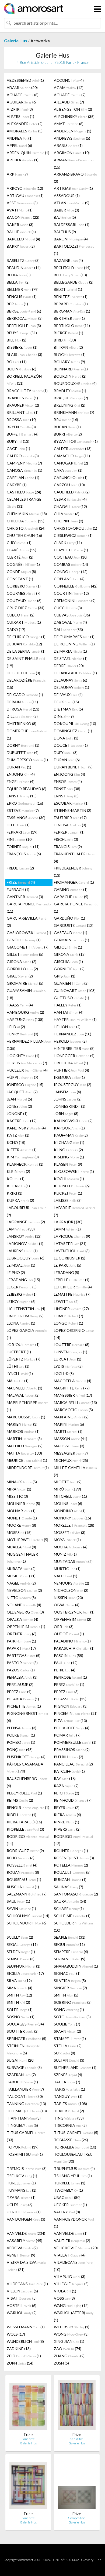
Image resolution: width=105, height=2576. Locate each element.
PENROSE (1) (70, 1677)
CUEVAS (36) (72, 615)
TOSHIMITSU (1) (25, 2154)
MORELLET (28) (74, 1525)
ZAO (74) (68, 2349)
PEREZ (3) (66, 1692)
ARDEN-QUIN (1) (28, 153)
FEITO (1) (18, 825)
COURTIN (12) (71, 593)
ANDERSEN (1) (73, 131)
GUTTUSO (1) (71, 998)
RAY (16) (65, 1778)
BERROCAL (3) (25, 318)
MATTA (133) (24, 1453)
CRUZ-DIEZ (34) (26, 608)
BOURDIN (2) (70, 376)
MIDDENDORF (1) (28, 1468)
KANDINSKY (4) (26, 1128)
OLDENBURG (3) (25, 1612)
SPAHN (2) (67, 2031)
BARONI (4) (71, 239)
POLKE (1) (21, 1735)
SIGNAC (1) (67, 1973)
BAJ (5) (65, 217)
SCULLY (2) (20, 1937)
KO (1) (16, 1179)
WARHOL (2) (22, 2313)
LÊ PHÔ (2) (16, 1272)
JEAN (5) (19, 1099)
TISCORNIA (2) (70, 2125)
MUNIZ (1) (65, 1554)
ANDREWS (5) (72, 138)
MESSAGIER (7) (71, 1453)
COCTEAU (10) (71, 557)
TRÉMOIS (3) (27, 2168)
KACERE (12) (22, 1121)
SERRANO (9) (70, 1959)
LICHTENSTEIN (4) (26, 1309)
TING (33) (69, 2118)
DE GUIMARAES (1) (74, 637)
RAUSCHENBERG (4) (27, 1782)
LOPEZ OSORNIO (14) (74, 1334)
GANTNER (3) (25, 897)
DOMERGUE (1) (27, 734)
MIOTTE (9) (68, 1482)
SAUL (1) (18, 1901)
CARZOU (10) (69, 485)
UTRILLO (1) (24, 2212)
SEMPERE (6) (71, 1952)
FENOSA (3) (70, 825)
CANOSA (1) (24, 470)
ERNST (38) (67, 789)
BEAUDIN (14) (24, 268)
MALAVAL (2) (23, 1395)
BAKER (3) (20, 224)
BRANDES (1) (22, 398)
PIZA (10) (70, 1721)
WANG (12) (71, 2305)
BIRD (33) (65, 340)
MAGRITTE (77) (72, 1388)
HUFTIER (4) (71, 1070)
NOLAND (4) (24, 1605)
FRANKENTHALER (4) (75, 857)
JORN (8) (66, 1114)
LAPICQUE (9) (72, 1236)
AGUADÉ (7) (70, 95)
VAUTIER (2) (72, 2241)
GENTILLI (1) (24, 940)
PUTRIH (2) (69, 1757)
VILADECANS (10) (73, 2266)
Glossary (87, 2560)
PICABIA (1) (23, 1699)
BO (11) (17, 362)
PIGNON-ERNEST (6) (27, 1717)
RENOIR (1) (28, 1807)
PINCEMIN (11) (76, 1713)
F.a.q (99, 2560)
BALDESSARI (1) (72, 224)
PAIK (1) (21, 1641)
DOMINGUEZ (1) (73, 731)
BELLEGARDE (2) (74, 282)
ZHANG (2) (69, 2356)
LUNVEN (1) (71, 1352)
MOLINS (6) (68, 1503)
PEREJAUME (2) (20, 1684)
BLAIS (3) (24, 354)
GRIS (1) (65, 976)
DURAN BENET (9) (73, 767)
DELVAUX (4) (68, 695)
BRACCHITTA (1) (27, 391)
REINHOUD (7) (73, 1800)
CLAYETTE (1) (71, 550)
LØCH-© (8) (64, 1374)
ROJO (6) (21, 1858)
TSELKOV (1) (22, 2176)
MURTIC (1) (67, 1569)
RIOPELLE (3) (25, 1829)
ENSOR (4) (68, 781)
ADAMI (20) (22, 88)
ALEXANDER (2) (25, 124)
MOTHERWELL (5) (27, 1540)
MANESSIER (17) (73, 1395)
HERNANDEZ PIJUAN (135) (29, 1045)
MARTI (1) (68, 1431)
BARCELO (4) (23, 239)
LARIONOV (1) (25, 1244)
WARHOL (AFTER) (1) (74, 2316)
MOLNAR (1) (21, 1511)
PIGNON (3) (71, 1706)
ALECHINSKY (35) (74, 116)
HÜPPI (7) (22, 1077)
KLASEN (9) (68, 1164)
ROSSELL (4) (22, 1865)
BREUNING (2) (70, 405)
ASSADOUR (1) (67, 196)
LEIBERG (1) (22, 1294)
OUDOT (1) (69, 1634)
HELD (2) (16, 1027)
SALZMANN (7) (27, 1894)
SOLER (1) (20, 2010)
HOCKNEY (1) (23, 1056)
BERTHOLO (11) (72, 326)
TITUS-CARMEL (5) (76, 2133)
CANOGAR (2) (71, 463)
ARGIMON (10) (72, 153)
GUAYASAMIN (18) (26, 994)
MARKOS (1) (23, 1431)
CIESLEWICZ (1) (73, 535)
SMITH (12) (19, 1995)
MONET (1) (22, 1518)
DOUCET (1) (71, 745)
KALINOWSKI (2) (73, 1121)
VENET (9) (21, 2255)
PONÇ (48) (20, 1750)
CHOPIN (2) (69, 521)
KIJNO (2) (68, 1150)
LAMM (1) (67, 1229)
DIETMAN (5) (68, 709)
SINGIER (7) (70, 1988)
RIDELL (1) (22, 1815)
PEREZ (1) (69, 1684)
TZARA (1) (21, 2197)
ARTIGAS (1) (73, 188)
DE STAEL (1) (71, 658)
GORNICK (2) (69, 969)
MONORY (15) (72, 1518)
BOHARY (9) (69, 362)
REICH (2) (66, 1793)
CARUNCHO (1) (71, 477)
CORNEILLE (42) (76, 586)
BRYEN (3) (21, 427)
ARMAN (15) (74, 163)
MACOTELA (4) (73, 1381)
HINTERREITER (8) (74, 1048)
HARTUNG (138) (25, 1019)
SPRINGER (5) (27, 2038)
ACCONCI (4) (69, 80)
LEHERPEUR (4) (73, 1287)
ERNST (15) (22, 796)
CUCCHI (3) (68, 608)
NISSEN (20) (68, 1598)
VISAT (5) (22, 2298)
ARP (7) (17, 174)
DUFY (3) (66, 752)
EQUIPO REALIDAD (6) (27, 789)
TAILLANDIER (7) (25, 2089)
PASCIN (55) (69, 1655)
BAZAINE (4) (68, 260)
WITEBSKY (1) (72, 2327)
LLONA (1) (21, 1323)
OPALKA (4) (22, 1619)
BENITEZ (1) (71, 297)
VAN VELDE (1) (71, 2233)
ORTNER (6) (22, 1634)
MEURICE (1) (27, 1460)
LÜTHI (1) (18, 1366)
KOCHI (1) (69, 1179)
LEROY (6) (21, 1301)
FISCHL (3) (66, 839)
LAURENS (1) (22, 1251)
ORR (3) (64, 1627)
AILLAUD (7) (69, 102)
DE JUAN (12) (24, 644)
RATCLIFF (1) (69, 1771)
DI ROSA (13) (23, 709)
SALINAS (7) (69, 1887)
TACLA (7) (67, 2082)
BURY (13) (18, 441)
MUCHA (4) (71, 1547)
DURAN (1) (19, 767)
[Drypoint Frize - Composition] (77, 2485)
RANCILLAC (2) (73, 1764)
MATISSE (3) (69, 1446)
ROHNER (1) (71, 1851)
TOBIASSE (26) (71, 2140)
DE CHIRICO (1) (26, 637)
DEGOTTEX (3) (23, 673)
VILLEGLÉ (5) (71, 2284)
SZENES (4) (68, 2075)
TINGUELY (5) (22, 2125)
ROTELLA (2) (71, 1865)
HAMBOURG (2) (25, 1012)
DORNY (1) (23, 745)
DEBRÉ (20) (69, 666)
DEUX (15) (66, 702)
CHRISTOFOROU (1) (76, 528)
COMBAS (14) (71, 564)
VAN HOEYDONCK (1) (74, 2223)
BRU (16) (66, 420)
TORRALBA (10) (75, 2147)
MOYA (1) (67, 1540)
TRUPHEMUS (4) (74, 2168)
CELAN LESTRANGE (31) (24, 503)
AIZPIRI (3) (20, 109)
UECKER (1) (70, 2205)
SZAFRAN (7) (21, 2075)
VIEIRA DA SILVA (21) (26, 2266)
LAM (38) (21, 1229)
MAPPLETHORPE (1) (27, 1406)
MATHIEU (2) (25, 1446)
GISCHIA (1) (68, 962)
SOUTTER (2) (23, 2031)
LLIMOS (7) (69, 1316)
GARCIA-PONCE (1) (76, 908)
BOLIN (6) (22, 369)
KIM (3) (23, 1157)
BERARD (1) (71, 304)
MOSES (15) (19, 1532)
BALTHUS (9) (65, 232)
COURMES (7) (24, 593)
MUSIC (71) (21, 1576)
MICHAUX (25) (71, 1460)
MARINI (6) (69, 1424)
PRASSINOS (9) (72, 1750)
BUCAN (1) (67, 427)
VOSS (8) (64, 2298)
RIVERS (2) (67, 1829)
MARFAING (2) (71, 1417)
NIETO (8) (21, 1598)
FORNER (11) (23, 847)
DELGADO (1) (25, 695)
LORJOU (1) (23, 1345)
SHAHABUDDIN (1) (76, 1966)
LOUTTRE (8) (72, 1345)
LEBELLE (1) (72, 1280)
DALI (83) (68, 629)
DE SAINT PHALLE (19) (26, 662)
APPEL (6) (19, 145)
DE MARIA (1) (70, 651)
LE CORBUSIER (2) (70, 1258)
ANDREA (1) (20, 138)
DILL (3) (22, 716)
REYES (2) (67, 1807)
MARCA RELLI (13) (75, 1402)
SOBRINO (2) (73, 2002)
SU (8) (64, 2053)
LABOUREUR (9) (27, 1211)
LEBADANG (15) (23, 1280)
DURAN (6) (67, 760)
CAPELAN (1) (23, 477)
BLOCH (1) (70, 354)
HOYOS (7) (27, 1063)
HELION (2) (67, 1027)
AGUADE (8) (23, 95)
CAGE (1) (18, 449)
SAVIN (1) (21, 1908)
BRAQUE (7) (71, 398)
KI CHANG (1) (69, 1142)
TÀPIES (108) (70, 2104)
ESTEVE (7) (23, 810)
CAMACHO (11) (72, 456)
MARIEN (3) (22, 1424)
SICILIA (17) (25, 1973)
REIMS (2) (20, 1800)
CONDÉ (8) (21, 572)
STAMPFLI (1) (70, 2038)
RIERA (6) (67, 1815)
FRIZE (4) (21, 882)
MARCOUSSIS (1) (26, 1417)
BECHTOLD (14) (72, 268)
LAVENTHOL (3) (72, 1251)
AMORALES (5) (25, 131)
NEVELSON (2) (24, 1590)
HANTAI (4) (69, 1012)
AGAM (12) (69, 88)
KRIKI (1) (15, 1193)
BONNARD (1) (71, 369)
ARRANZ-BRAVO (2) (75, 178)
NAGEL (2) (21, 1583)
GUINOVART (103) (75, 990)
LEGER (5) (22, 1287)
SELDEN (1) (21, 1952)
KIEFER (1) (22, 1150)
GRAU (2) (20, 976)
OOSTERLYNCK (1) (74, 1612)
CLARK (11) (68, 543)
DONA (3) (66, 738)
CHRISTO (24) (26, 528)
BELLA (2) (18, 282)
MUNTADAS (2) (73, 1561)
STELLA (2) (68, 2046)
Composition (77, 2518)
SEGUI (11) (69, 1944)
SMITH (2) (18, 2002)
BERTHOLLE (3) (24, 326)
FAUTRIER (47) (70, 818)
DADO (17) (16, 629)
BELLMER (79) (23, 289)
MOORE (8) (21, 1525)
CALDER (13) (73, 449)
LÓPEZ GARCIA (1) (27, 1334)
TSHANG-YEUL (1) (73, 2176)
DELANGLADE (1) (75, 673)
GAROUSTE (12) (74, 925)
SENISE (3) (21, 1959)
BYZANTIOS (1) (76, 441)
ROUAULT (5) (72, 1872)
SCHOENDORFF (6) (27, 1923)
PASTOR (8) (22, 1663)
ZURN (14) (20, 2363)
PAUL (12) (66, 1663)
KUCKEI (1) (68, 1193)
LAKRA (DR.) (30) (68, 1222)
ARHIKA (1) (23, 160)
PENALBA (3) (22, 1677)
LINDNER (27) (71, 1309)
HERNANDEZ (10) (73, 1034)
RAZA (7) (66, 1786)
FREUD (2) (20, 868)
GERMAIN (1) (71, 940)
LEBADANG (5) (66, 1272)
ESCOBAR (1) (71, 803)
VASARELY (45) (24, 2241)
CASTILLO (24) (24, 492)
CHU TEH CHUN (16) (24, 535)
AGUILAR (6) (22, 102)
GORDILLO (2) (22, 969)
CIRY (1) (19, 543)
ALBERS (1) (20, 116)
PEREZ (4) (19, 1692)
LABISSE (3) (68, 1200)
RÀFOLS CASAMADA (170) (25, 1767)
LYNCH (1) (20, 1374)
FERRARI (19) (22, 832)
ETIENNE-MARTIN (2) (73, 810)
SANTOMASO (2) (76, 1894)
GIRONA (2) (22, 962)
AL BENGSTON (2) (73, 109)
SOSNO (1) (21, 2017)
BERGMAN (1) (72, 311)
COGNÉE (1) (23, 564)
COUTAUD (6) (24, 601)
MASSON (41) (71, 1439)
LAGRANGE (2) (26, 1222)
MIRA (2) (19, 1489)
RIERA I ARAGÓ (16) (24, 1822)
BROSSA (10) (22, 420)
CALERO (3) (23, 456)
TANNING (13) (26, 2104)
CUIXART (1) (24, 622)
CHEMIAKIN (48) (27, 514)
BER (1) (17, 304)
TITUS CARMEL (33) (26, 2136)
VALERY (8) (67, 2212)
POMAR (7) (67, 1735)
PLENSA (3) (22, 1728)
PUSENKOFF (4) (26, 1757)
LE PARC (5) (68, 1265)
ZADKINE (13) (19, 2349)
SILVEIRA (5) (70, 1981)
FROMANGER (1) (74, 882)
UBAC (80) (67, 2197)
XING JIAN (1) (69, 2341)
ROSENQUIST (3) (74, 1858)
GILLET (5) (25, 954)
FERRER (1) (69, 832)
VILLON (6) (22, 2291)
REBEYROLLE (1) (24, 1793)
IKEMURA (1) (69, 1077)
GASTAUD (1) (71, 933)
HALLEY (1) (68, 1005)
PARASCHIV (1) (74, 1648)
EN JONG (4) (21, 774)
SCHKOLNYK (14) (28, 1916)
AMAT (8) (69, 124)
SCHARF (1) (69, 1908)
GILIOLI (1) (68, 947)
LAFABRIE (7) (74, 1211)
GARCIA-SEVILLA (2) (28, 922)
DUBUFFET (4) (23, 752)
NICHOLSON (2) (71, 1590)
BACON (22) (23, 217)
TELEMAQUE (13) (27, 2111)
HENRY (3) (22, 1034)
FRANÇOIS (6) (24, 854)
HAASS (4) (20, 1005)
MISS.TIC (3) (17, 1496)
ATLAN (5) (72, 203)
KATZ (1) (18, 1135)
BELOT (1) (68, 289)
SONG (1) (69, 2010)
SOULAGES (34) (25, 2024)
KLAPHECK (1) (25, 1164)
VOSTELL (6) (22, 2305)
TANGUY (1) (68, 2096)
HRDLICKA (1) (71, 1063)
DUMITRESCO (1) (27, 760)
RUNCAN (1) (70, 1880)
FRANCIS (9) (68, 847)
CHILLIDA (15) (26, 521)
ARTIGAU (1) (25, 196)
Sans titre (28, 2439)
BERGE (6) (24, 311)
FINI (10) (20, 839)
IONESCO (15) (25, 1085)
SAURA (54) (70, 1901)
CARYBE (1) (17, 485)
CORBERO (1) (24, 586)
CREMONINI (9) (75, 601)
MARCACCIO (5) (73, 1410)
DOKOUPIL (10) (75, 724)
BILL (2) (17, 340)
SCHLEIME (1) (72, 1916)
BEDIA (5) (19, 275)
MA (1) (18, 1381)
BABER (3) (66, 210)
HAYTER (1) (75, 1019)
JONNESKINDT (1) (70, 1106)
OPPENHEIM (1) (26, 1627)
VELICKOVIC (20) (76, 2248)
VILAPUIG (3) (70, 2276)
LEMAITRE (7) (72, 1294)
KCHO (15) (16, 1142)
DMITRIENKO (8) (22, 724)
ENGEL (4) (21, 781)
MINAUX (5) (22, 1482)
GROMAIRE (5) (25, 983)
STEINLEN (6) (23, 2049)
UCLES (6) (20, 2205)
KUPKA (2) (20, 1200)
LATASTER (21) (70, 1244)
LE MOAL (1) (21, 1265)
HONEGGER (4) (74, 1056)
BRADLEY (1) (70, 391)
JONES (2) (19, 1106)
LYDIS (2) (68, 1366)
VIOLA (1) (65, 2291)
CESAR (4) (70, 499)
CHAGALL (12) (70, 506)
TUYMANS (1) (22, 2190)
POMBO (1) (21, 1742)
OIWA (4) (67, 1605)
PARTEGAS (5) (24, 1655)
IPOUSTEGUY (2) (73, 1085)
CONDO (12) (71, 572)
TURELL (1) (21, 2183)
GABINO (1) (71, 889)
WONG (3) (71, 2334)
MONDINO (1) (70, 1511)
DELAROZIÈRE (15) (26, 684)
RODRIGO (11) (28, 1840)
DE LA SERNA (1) (26, 651)
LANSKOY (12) (24, 1236)
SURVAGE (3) (24, 2067)
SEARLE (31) (70, 1937)
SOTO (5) (72, 2017)
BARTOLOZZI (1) (74, 250)
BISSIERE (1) (22, 347)
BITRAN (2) (68, 347)
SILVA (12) (19, 1981)
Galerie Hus (16, 41)
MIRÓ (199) (67, 1489)
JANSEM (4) (67, 1092)
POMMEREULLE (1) (75, 1742)
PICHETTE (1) (24, 1706)
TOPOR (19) (23, 2147)
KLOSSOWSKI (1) (74, 1171)
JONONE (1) (17, 1114)
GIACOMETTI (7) (28, 947)
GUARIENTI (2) (71, 983)
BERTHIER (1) (69, 318)
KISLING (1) (69, 1157)
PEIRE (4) (65, 1670)
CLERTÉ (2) (20, 557)
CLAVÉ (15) (22, 550)
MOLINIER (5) (23, 1503)
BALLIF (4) (21, 232)
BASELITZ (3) (23, 260)
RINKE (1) (66, 1822)
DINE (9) (64, 716)
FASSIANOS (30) (26, 818)
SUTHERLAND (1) (75, 2067)
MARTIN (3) (24, 1439)
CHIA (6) (67, 514)
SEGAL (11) (22, 1944)
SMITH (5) (66, 1995)
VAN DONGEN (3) (26, 2219)
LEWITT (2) (66, 1301)
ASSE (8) (22, 203)
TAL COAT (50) (25, 2096)
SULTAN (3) (69, 2060)
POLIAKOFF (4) (72, 1728)
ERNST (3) (66, 796)
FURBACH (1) (18, 889)
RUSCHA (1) (23, 1887)
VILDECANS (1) (27, 2284)
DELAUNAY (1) (71, 687)
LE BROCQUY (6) (26, 1258)
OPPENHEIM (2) (73, 1619)
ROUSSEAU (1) (24, 1880)
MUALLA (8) (21, 1547)
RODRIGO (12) (73, 1840)
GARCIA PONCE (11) (29, 908)
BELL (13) (70, 275)
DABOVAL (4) (70, 622)
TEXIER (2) (69, 2111)
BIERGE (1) (69, 333)
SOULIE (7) (67, 2024)
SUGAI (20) (21, 2060)
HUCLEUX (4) (27, 1070)
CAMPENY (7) (24, 463)
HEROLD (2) (70, 1041)
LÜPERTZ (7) (24, 1359)
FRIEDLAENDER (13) (73, 872)
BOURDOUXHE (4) (75, 383)
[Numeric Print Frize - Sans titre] (28, 2406)
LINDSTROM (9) (25, 1316)
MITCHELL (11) (70, 1496)
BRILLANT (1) (23, 412)
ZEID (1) (24, 2356)
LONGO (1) (69, 1323)
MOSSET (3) (70, 1532)
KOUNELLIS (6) (72, 1186)
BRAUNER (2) (23, 405)
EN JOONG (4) (69, 774)
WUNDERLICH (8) (25, 2341)
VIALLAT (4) (70, 2255)
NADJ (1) (66, 1576)
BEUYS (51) (22, 333)
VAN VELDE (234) (26, 2233)
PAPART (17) (21, 1648)
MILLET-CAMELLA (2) (75, 1471)
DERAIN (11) (22, 702)
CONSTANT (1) (20, 579)
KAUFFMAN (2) (71, 1135)
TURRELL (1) (70, 2183)
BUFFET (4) (23, 434)
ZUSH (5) (61, 2363)
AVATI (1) (20, 210)
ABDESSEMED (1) (25, 80)
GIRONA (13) (70, 954)
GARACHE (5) (71, 897)
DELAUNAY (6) (71, 680)
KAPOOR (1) (69, 1128)
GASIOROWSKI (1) (29, 933)
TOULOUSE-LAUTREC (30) (73, 2158)
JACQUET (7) (22, 1092)
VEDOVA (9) (22, 2248)
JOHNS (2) (68, 1099)
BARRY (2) (21, 246)
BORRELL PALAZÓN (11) (24, 380)
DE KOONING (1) (74, 644)
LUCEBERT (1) (19, 1352)
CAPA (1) (68, 470)
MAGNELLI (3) (24, 1388)
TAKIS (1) (69, 2089)
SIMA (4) (20, 1988)
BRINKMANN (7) (74, 412)
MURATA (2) (21, 1569)
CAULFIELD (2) (72, 492)
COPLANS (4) (69, 579)
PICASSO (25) (70, 1699)
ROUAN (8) (23, 1872)
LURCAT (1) (68, 1359)
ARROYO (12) (25, 188)
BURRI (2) (68, 434)
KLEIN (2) (18, 1171)
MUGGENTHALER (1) (22, 1558)
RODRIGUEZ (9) (25, 1851)
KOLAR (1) (18, 1186)
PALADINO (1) (72, 1641)
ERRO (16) (25, 803)
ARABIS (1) (68, 145)
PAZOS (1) (21, 1670)
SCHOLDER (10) (73, 1927)
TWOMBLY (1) (68, 2190)
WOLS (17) (16, 2334)
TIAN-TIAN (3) (24, 2118)
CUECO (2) (21, 615)
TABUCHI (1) (22, 2082)
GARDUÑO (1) (69, 918)
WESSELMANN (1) (26, 2327)
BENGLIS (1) (22, 297)
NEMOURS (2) (71, 1583)
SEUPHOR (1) (24, 1966)
